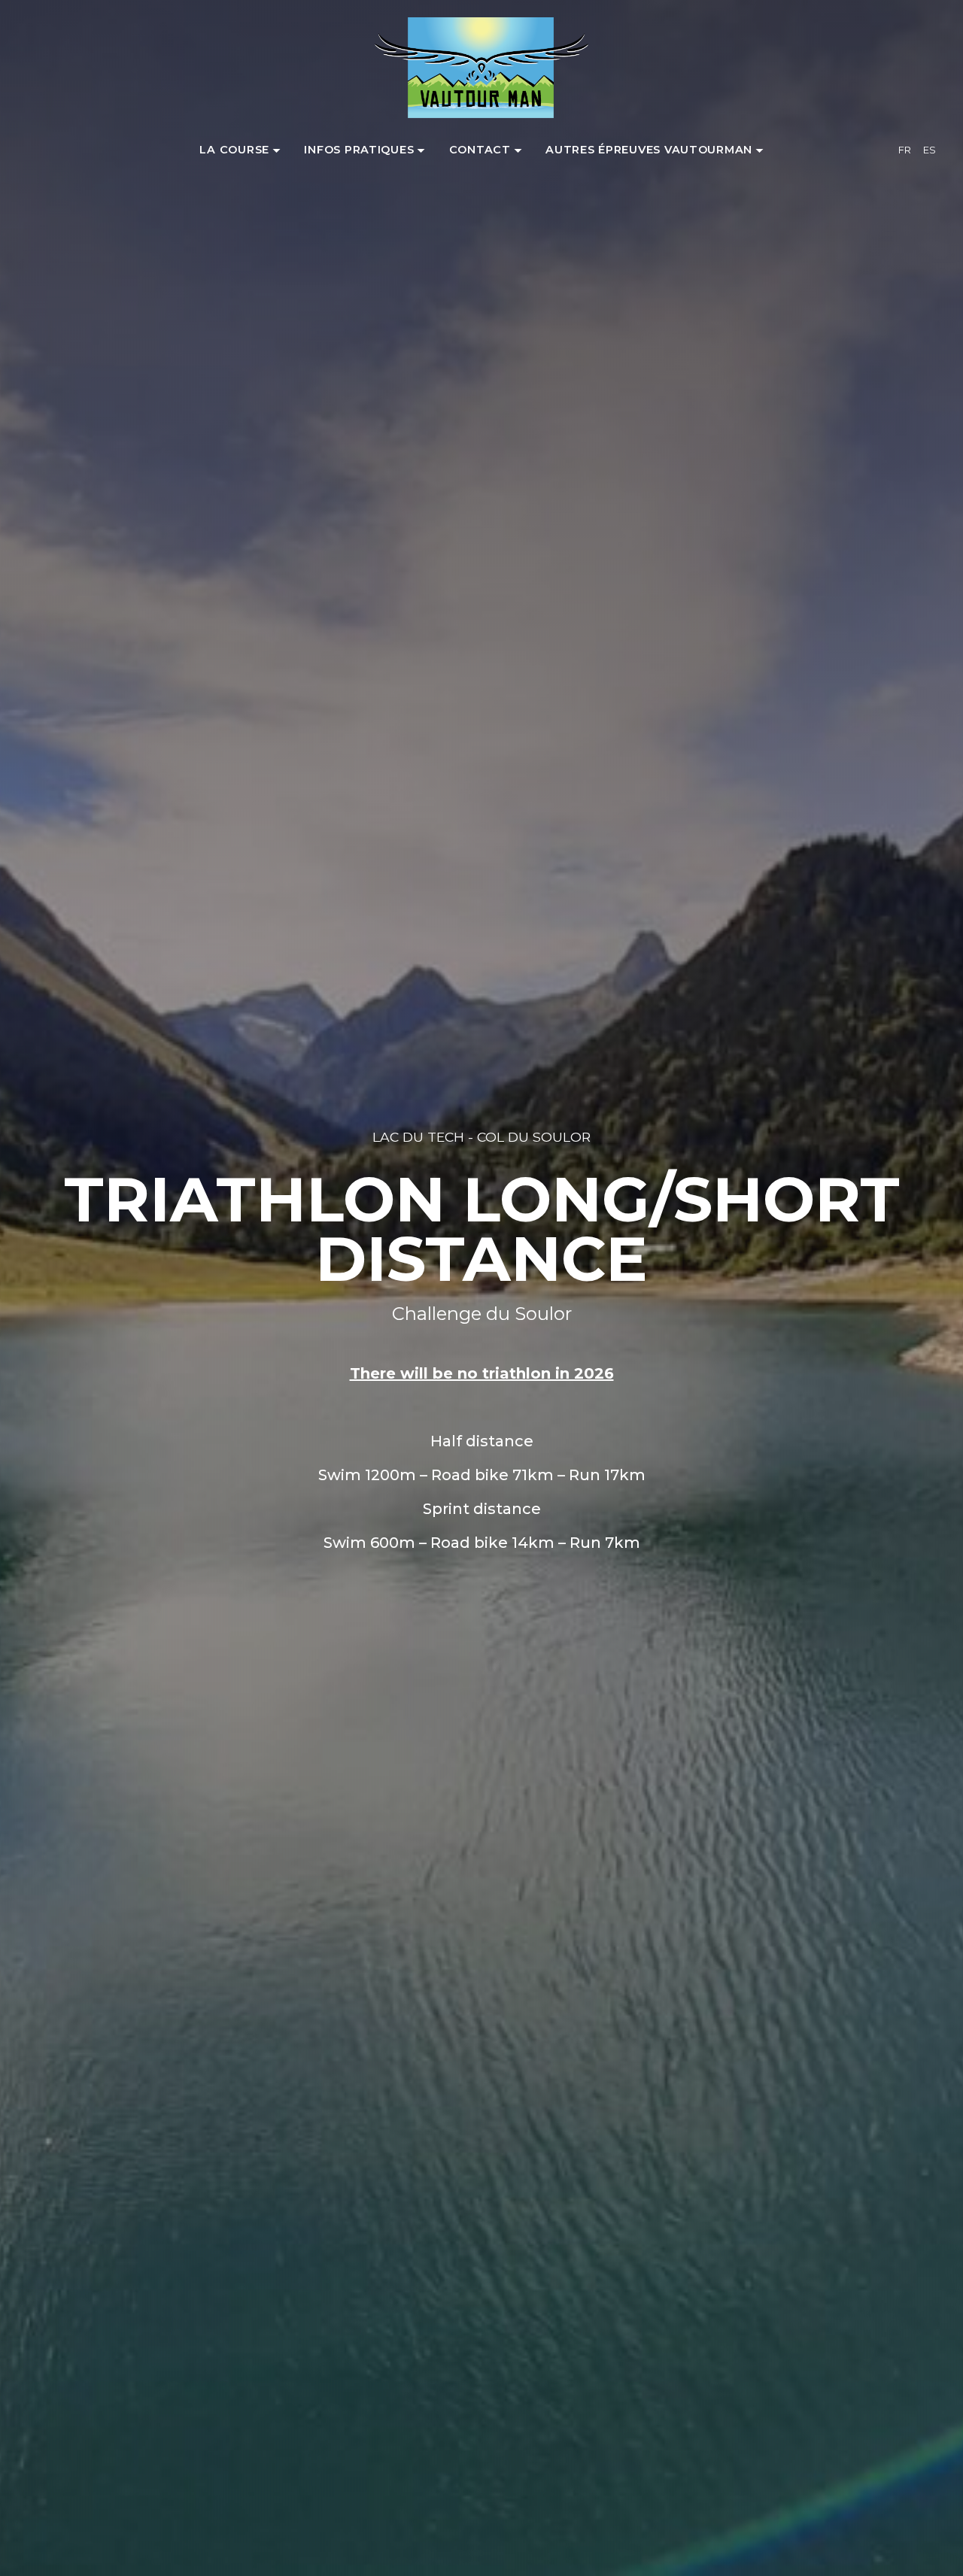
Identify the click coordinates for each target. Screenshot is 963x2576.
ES (930, 150)
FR (905, 150)
